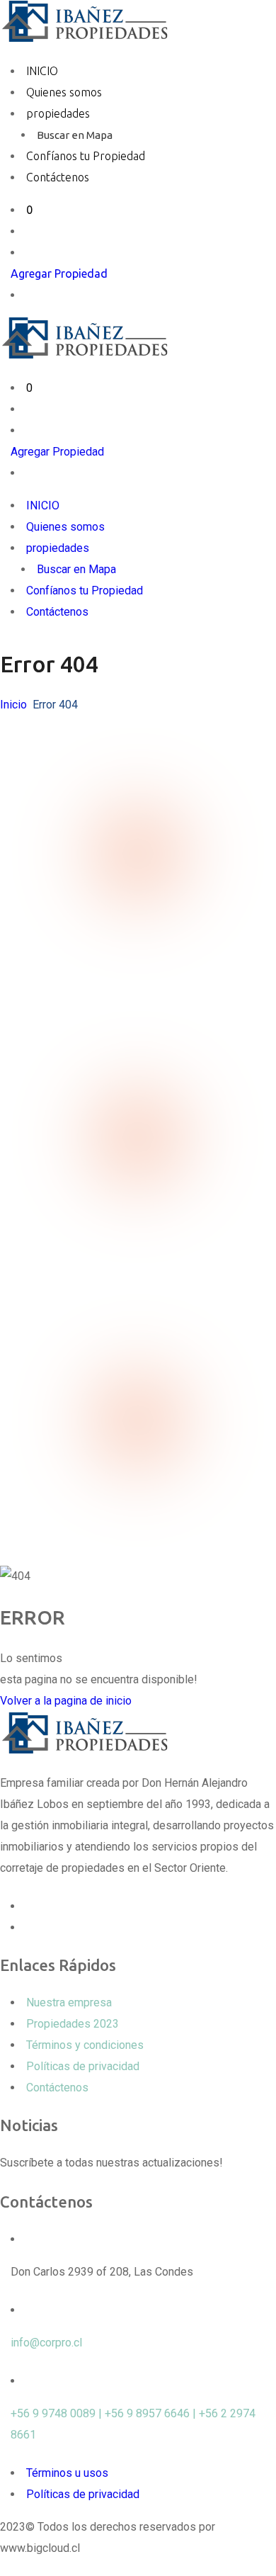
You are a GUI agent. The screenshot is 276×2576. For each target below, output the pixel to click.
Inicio (13, 705)
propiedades (58, 113)
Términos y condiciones (85, 2045)
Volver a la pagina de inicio (66, 1701)
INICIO (42, 71)
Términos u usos (67, 2473)
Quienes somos (64, 92)
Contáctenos (58, 177)
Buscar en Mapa (75, 135)
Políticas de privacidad (83, 2066)
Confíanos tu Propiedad (86, 156)
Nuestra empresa (69, 2002)
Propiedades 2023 (73, 2024)
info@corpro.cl (46, 2343)
